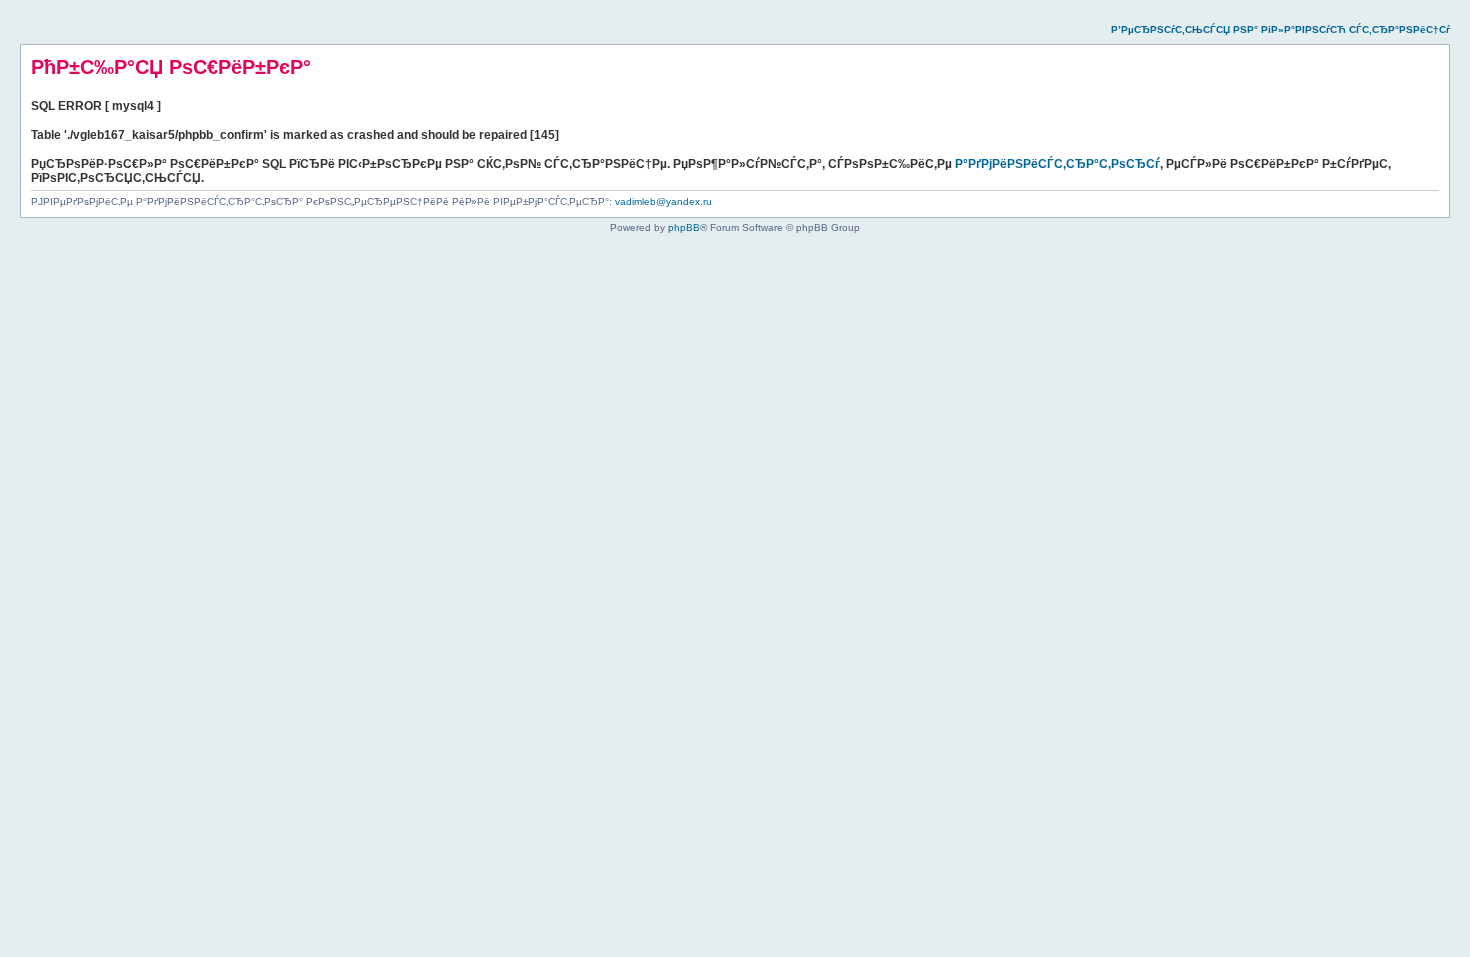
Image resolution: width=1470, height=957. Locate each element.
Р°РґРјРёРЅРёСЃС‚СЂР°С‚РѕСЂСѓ (1057, 164)
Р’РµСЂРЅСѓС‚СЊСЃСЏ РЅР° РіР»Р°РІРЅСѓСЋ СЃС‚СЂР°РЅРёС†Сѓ (1280, 29)
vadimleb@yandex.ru (663, 201)
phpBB (684, 227)
